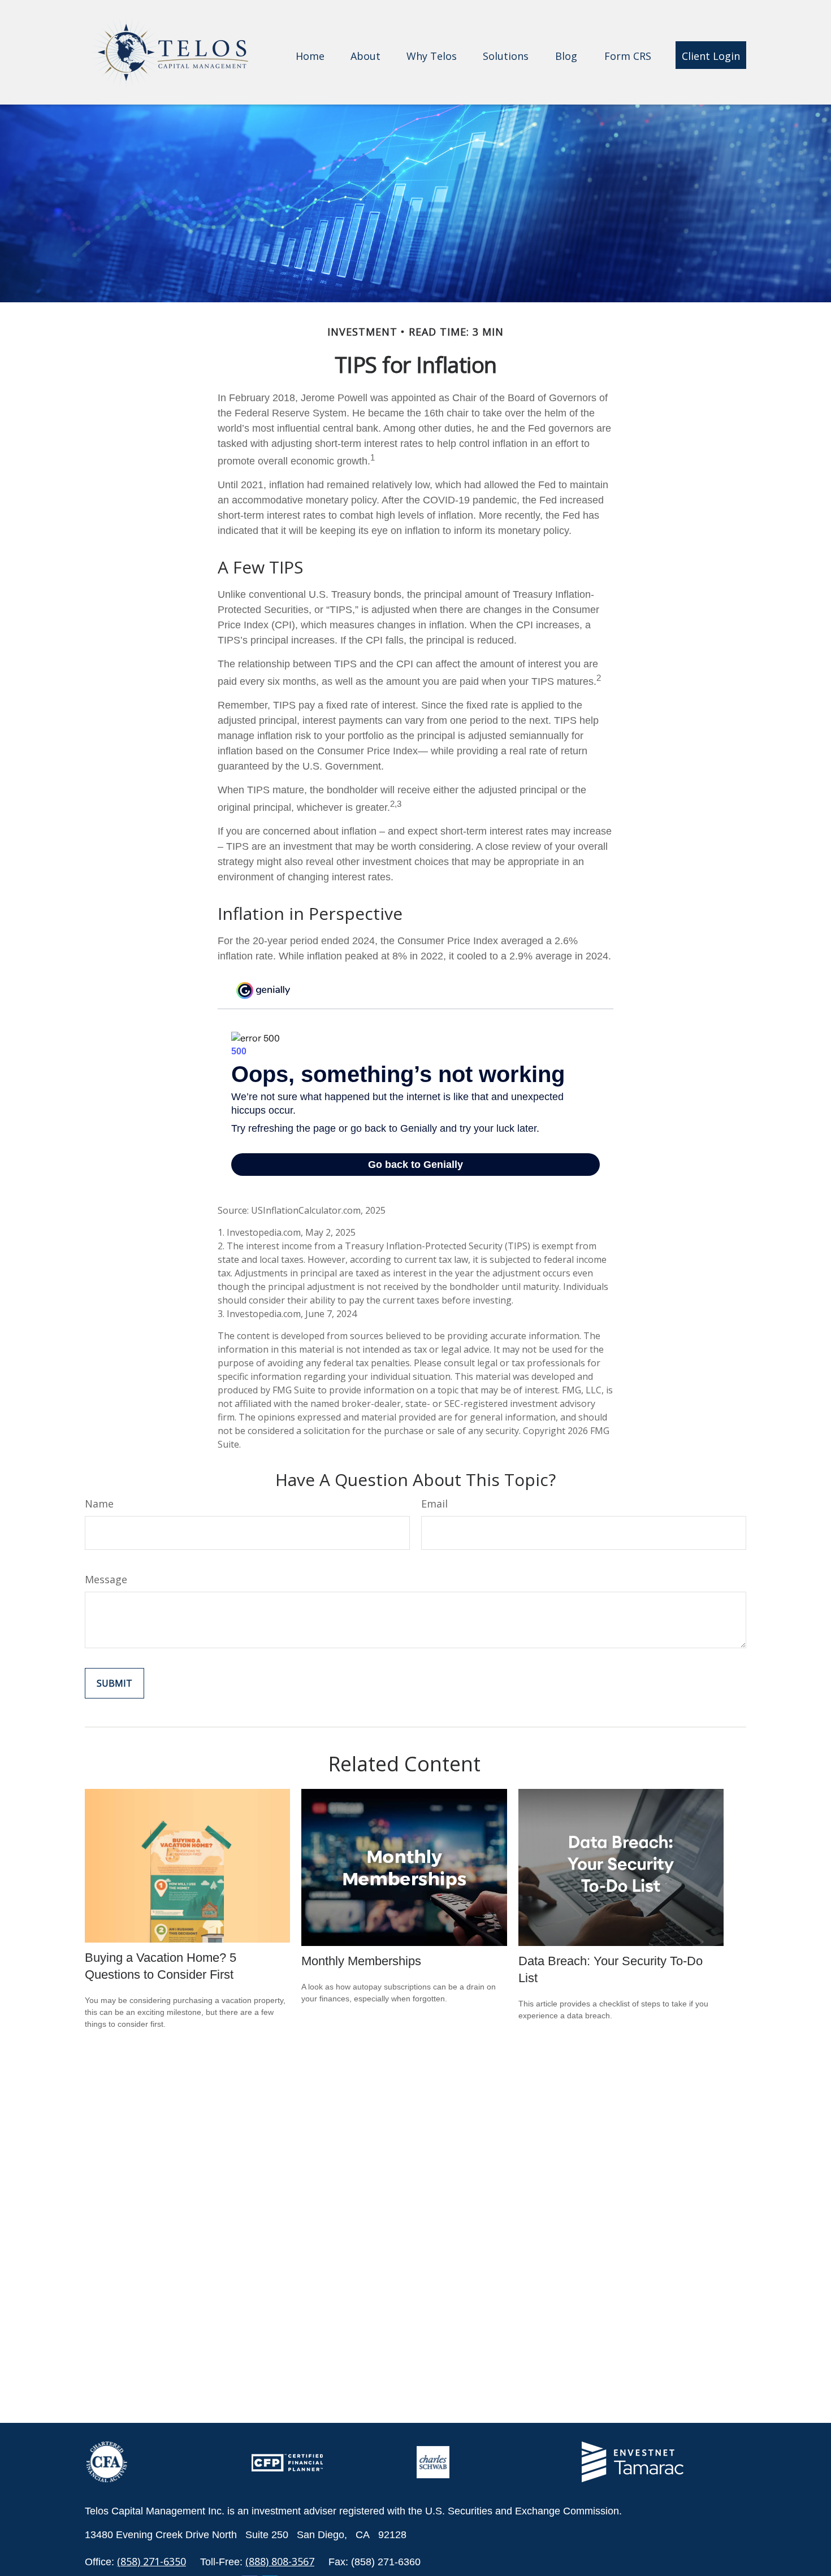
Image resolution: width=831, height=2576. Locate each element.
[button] (310, 55)
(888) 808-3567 (280, 2561)
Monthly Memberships (361, 1961)
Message (106, 1579)
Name (99, 1504)
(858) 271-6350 (152, 2561)
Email (434, 1504)
